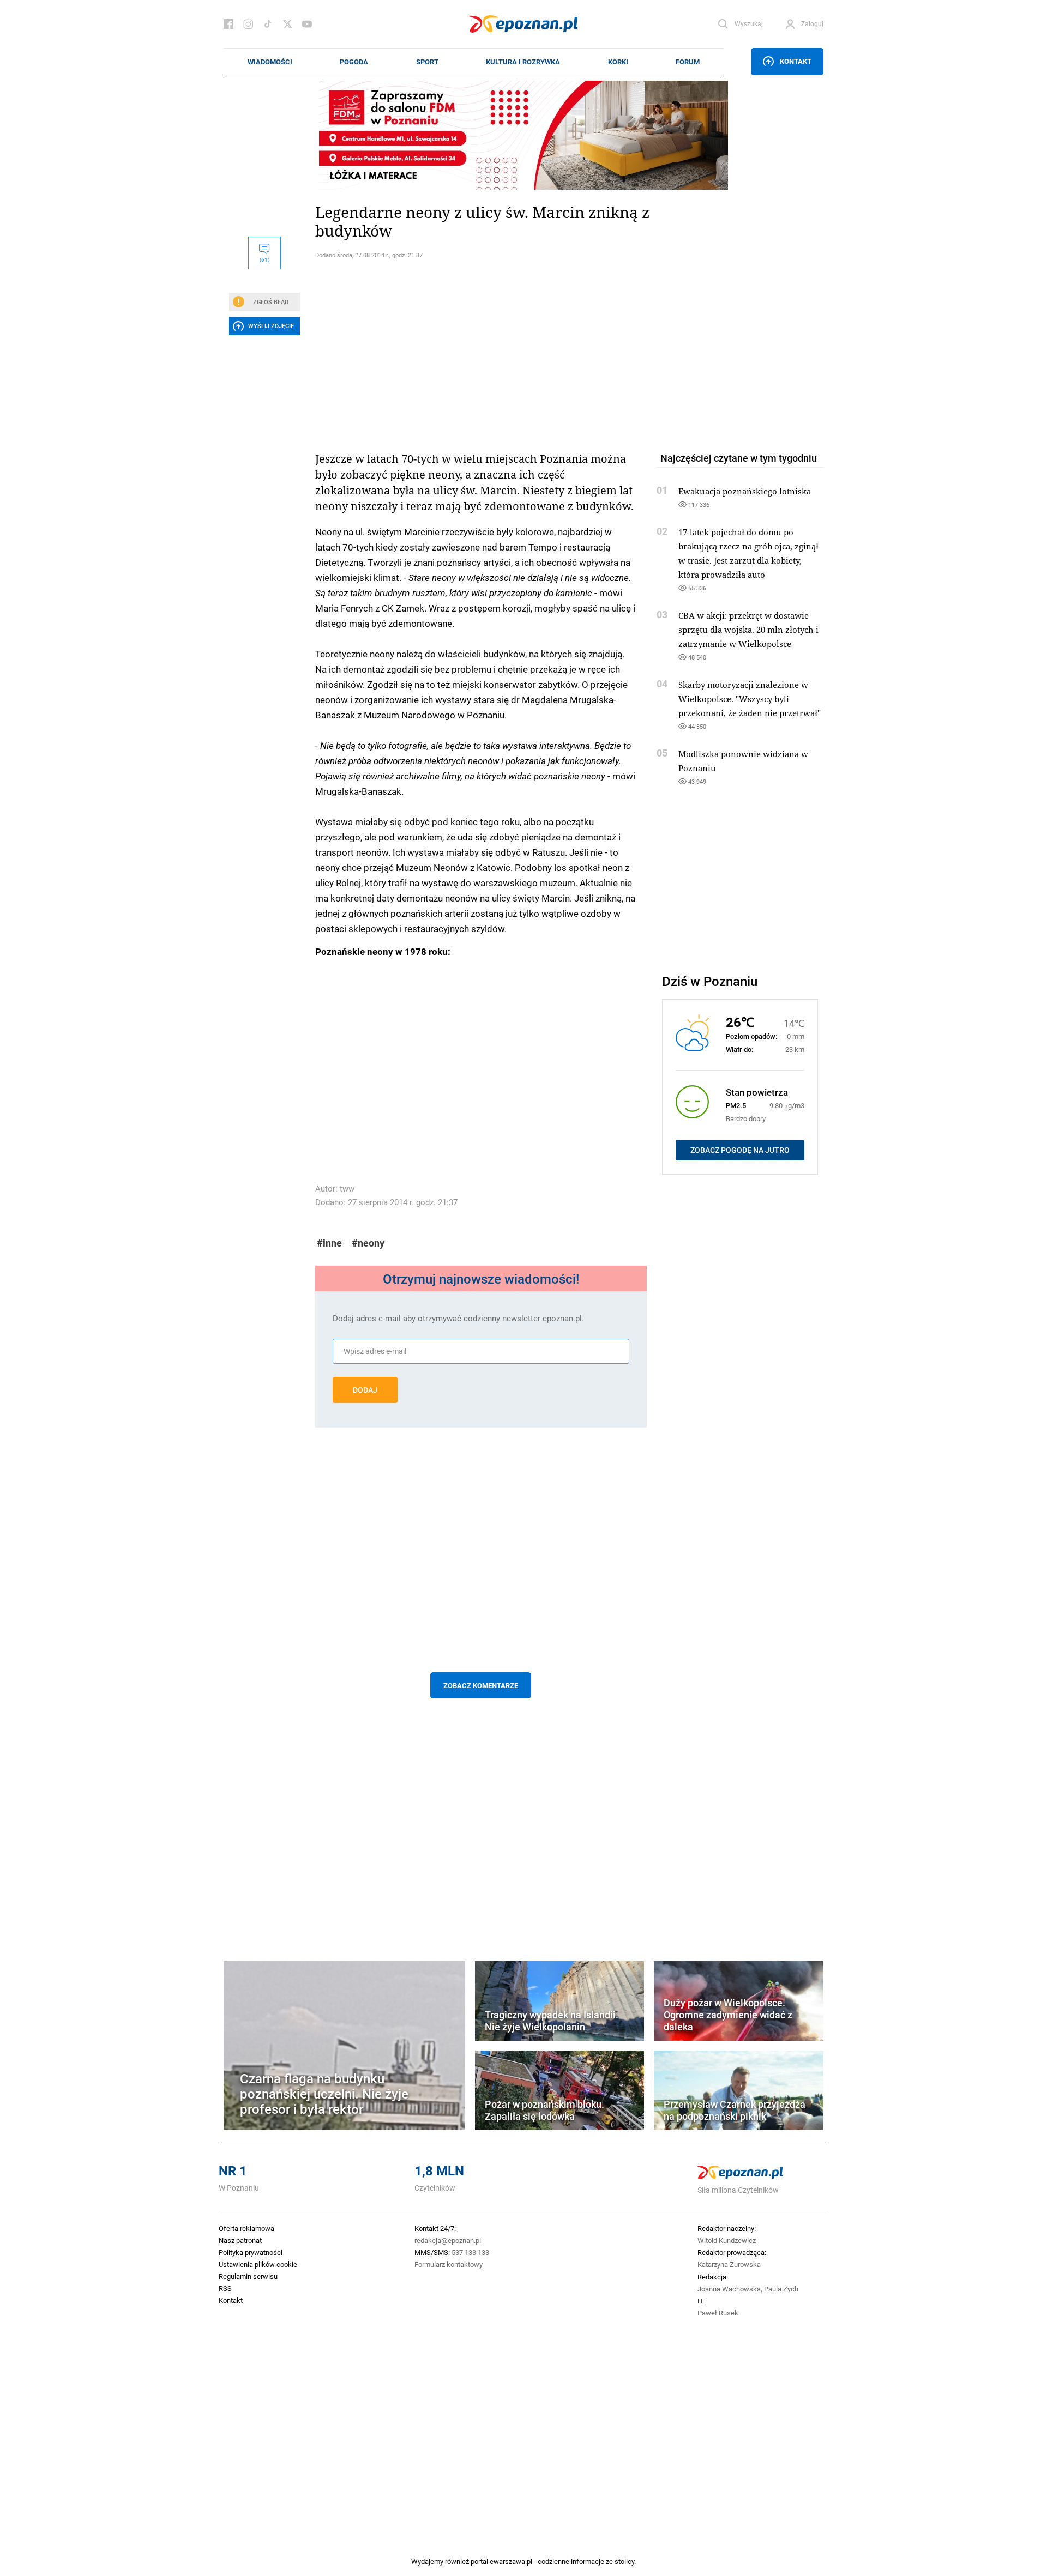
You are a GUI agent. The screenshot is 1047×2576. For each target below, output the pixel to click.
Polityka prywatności (251, 2252)
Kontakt (796, 61)
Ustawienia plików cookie (258, 2264)
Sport (427, 62)
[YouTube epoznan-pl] (307, 24)
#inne (329, 1243)
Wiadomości (270, 62)
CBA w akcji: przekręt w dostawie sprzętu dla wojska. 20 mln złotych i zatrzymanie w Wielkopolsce (748, 630)
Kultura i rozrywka (523, 62)
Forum (688, 62)
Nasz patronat (240, 2240)
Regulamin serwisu (248, 2276)
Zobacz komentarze (481, 1685)
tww (347, 1189)
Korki (618, 62)
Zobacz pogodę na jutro (740, 1150)
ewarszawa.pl (511, 2561)
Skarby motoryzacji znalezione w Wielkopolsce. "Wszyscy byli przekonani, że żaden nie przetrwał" (750, 699)
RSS (225, 2288)
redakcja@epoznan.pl (448, 2240)
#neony (368, 1243)
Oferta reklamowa (246, 2228)
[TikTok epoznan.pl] (268, 24)
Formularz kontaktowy (449, 2264)
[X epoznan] (287, 24)
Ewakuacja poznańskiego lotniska (745, 491)
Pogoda (354, 62)
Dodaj (365, 1390)
